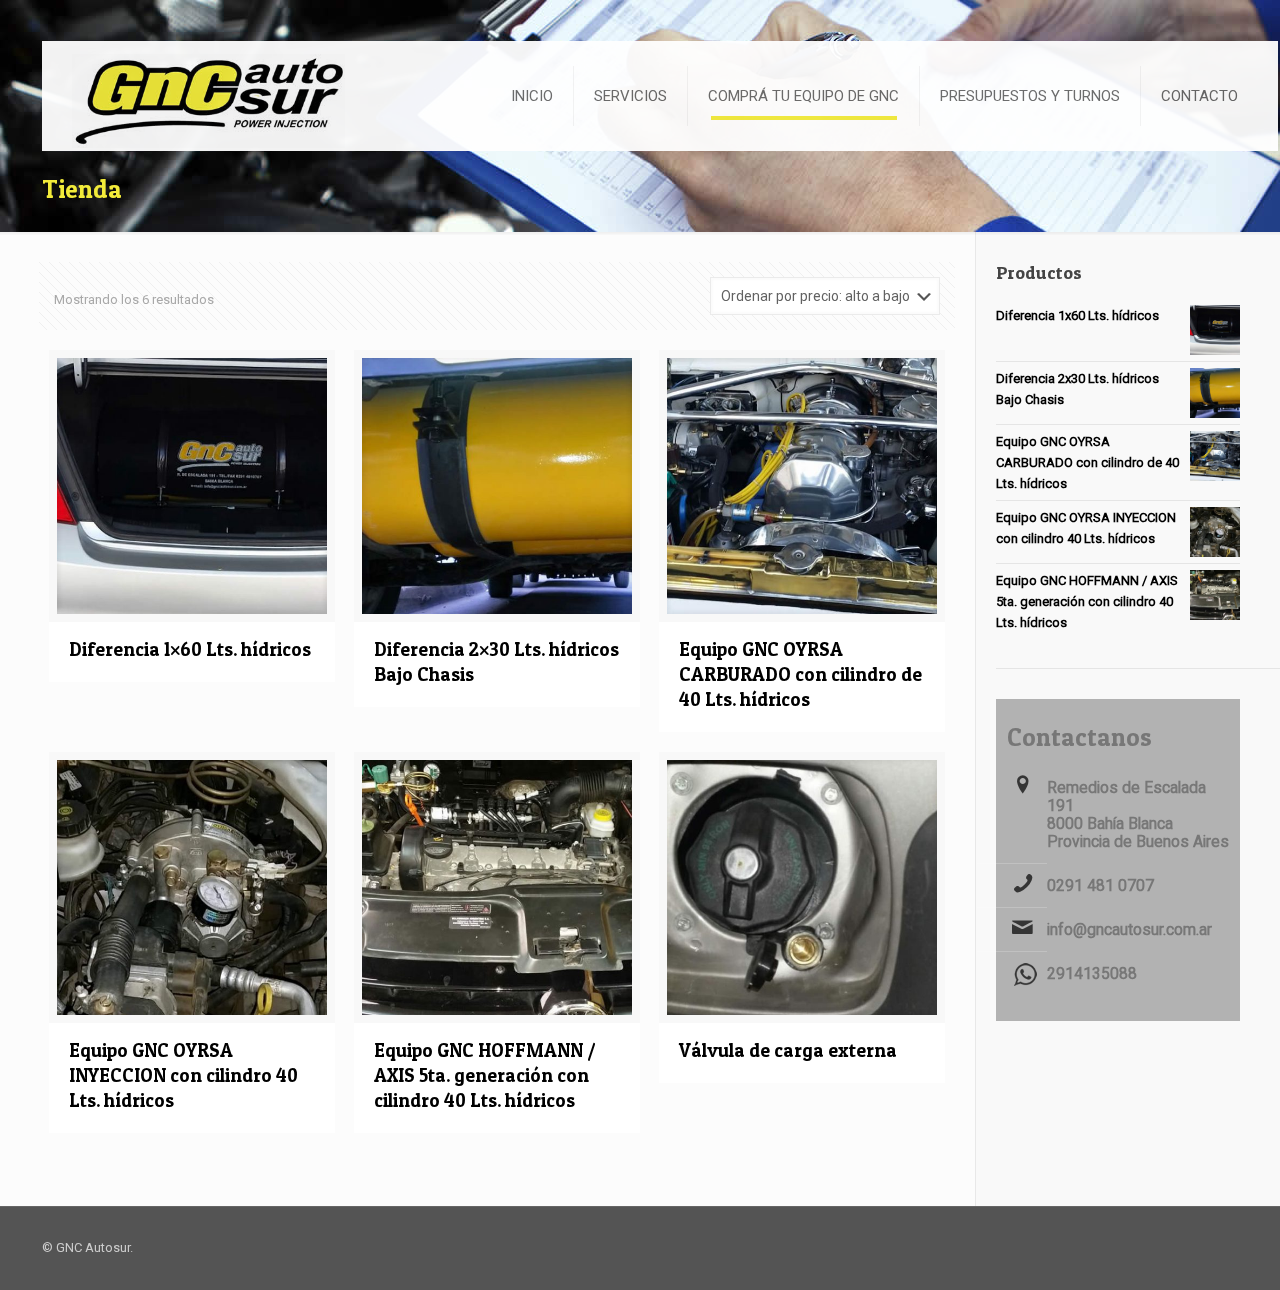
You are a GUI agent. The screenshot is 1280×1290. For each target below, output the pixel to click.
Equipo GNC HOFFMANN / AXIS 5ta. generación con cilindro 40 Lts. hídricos (485, 1075)
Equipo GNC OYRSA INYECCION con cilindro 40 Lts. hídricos (183, 1075)
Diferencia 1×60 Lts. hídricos (190, 649)
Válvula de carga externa (788, 1050)
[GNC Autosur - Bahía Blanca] (204, 94)
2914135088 (1092, 974)
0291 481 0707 (1100, 886)
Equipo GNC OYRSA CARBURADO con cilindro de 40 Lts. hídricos (800, 674)
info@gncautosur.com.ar (1129, 930)
